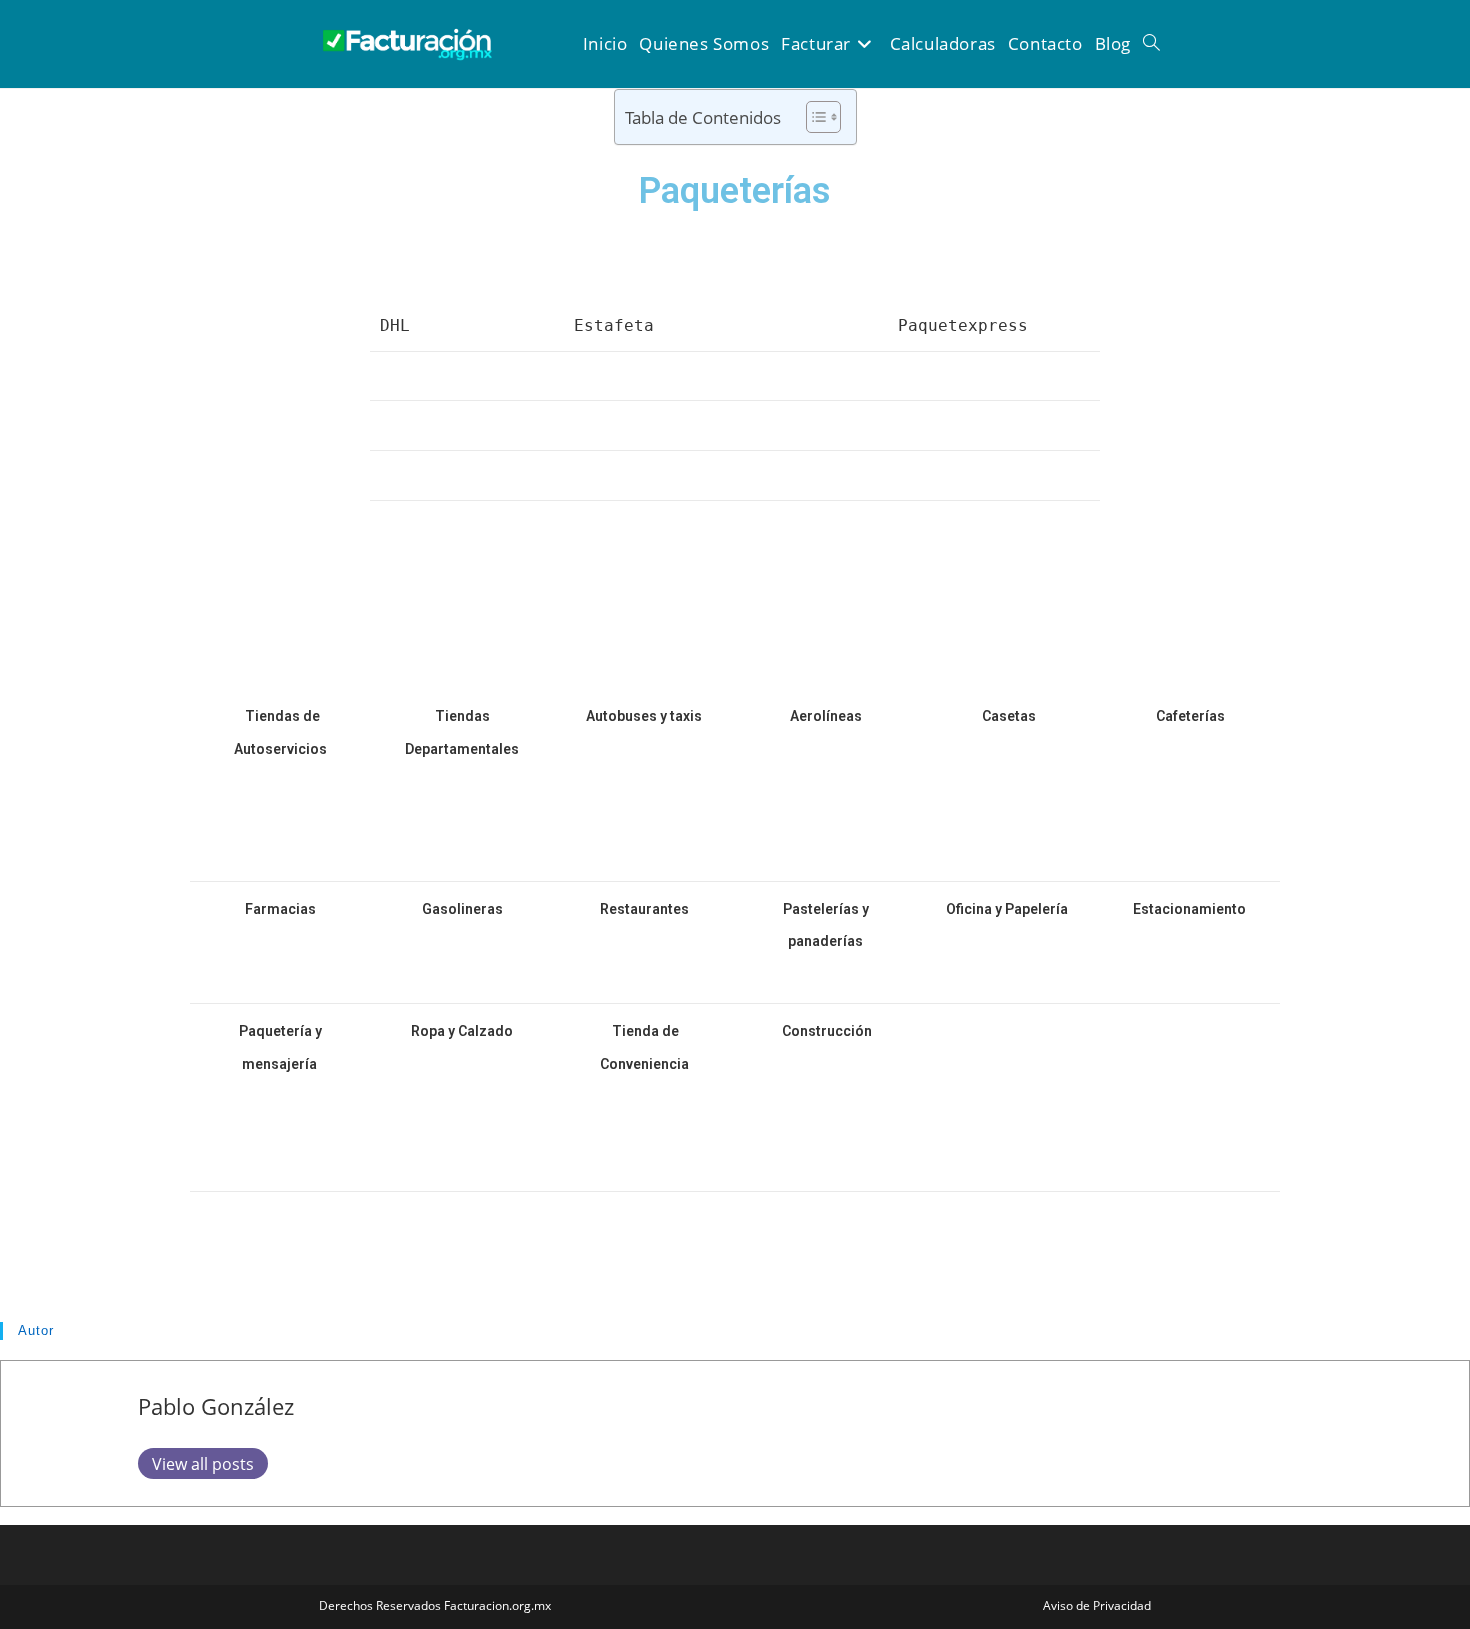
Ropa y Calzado (463, 1031)
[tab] (735, 614)
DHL (395, 325)
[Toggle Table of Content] (813, 117)
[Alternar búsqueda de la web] (1151, 44)
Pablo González (216, 1406)
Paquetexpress (963, 325)
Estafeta (614, 325)
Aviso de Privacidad (1097, 1605)
